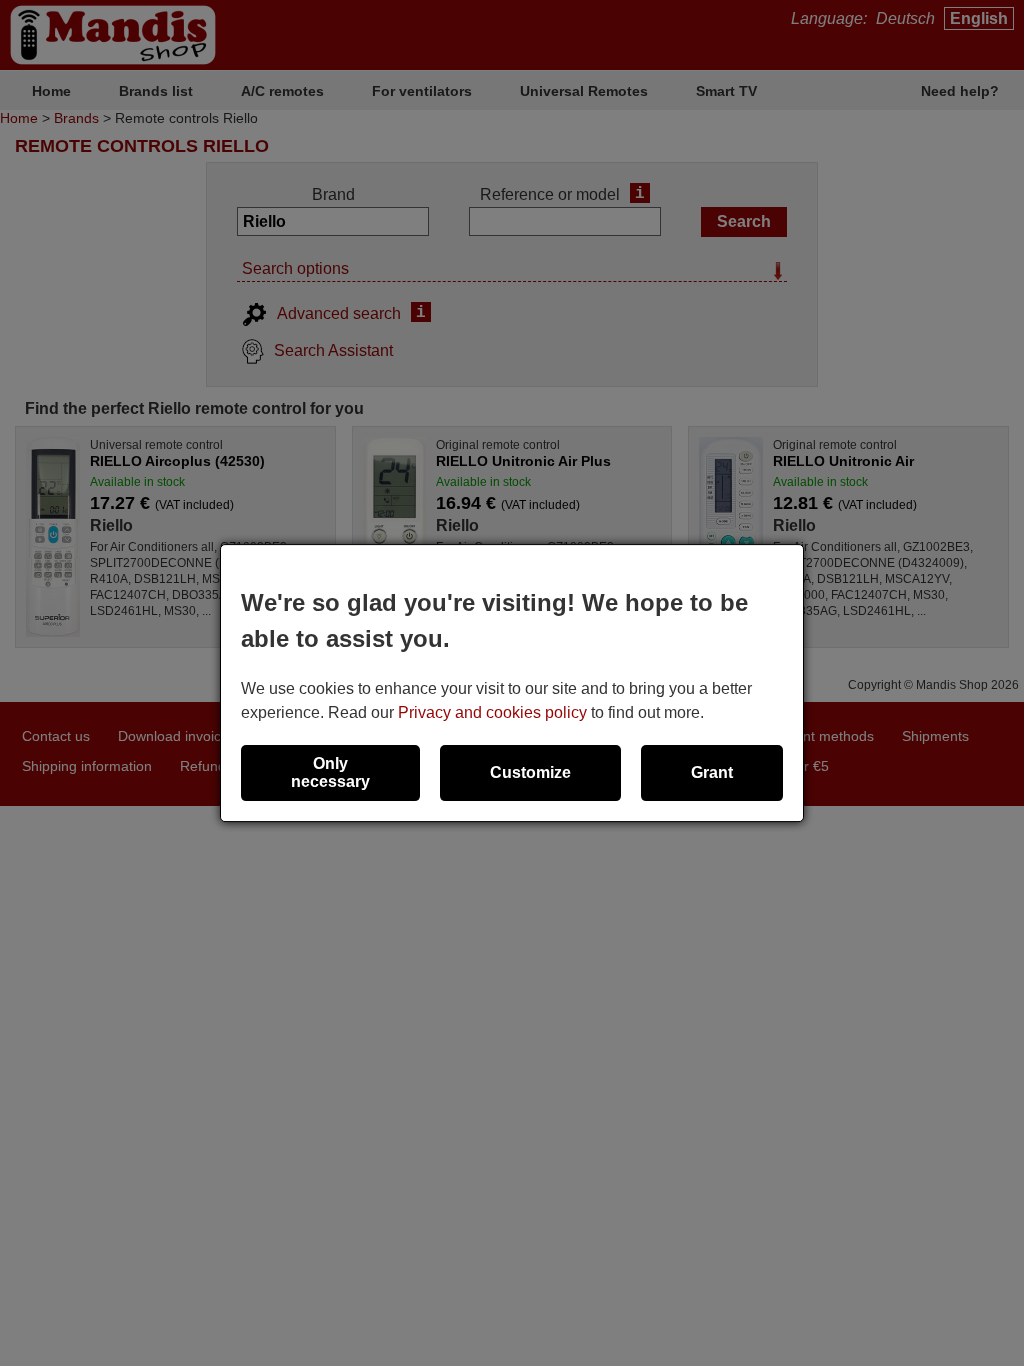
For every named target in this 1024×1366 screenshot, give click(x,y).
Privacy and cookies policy (492, 712)
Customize (530, 772)
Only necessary (330, 772)
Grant (712, 772)
